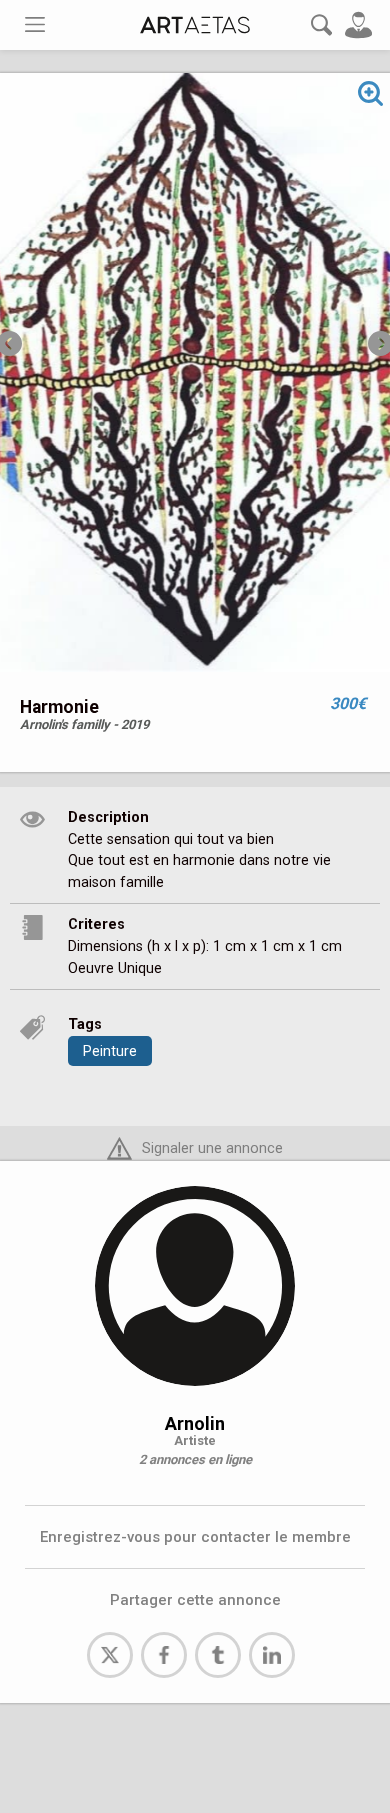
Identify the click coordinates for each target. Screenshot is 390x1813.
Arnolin (195, 1423)
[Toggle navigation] (35, 24)
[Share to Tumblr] (218, 1655)
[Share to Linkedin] (272, 1655)
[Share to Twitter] (110, 1655)
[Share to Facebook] (164, 1655)
